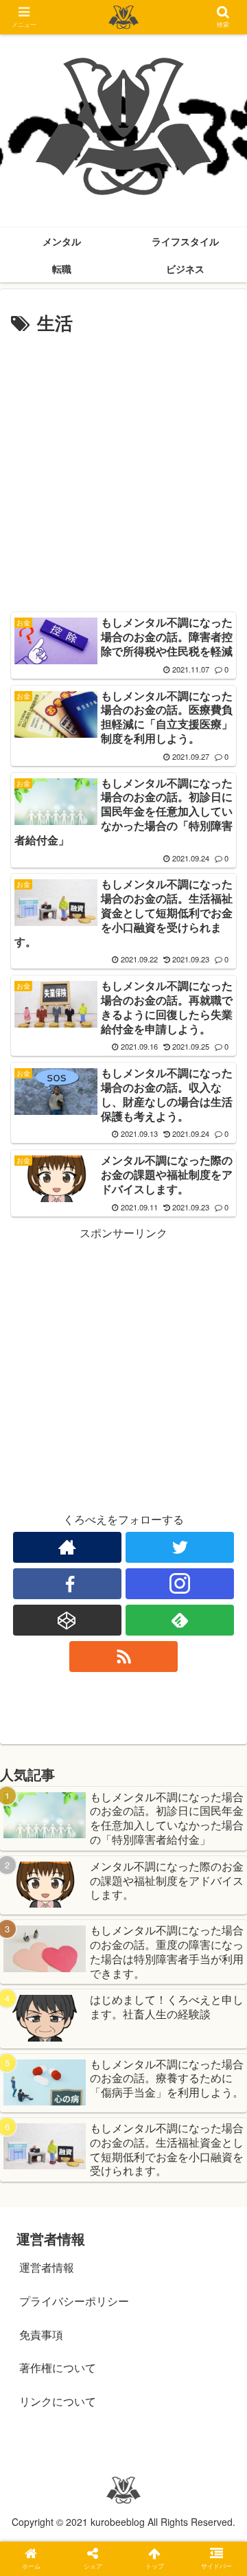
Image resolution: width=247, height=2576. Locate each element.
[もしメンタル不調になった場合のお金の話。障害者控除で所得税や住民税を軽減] (152, 2342)
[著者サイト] (67, 1547)
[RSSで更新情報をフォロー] (123, 1657)
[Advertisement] (123, 469)
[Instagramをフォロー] (179, 1584)
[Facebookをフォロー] (67, 1584)
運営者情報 (47, 2267)
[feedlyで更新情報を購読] (179, 1620)
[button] (221, 1703)
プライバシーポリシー (74, 2301)
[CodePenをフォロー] (67, 1620)
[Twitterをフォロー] (179, 1547)
